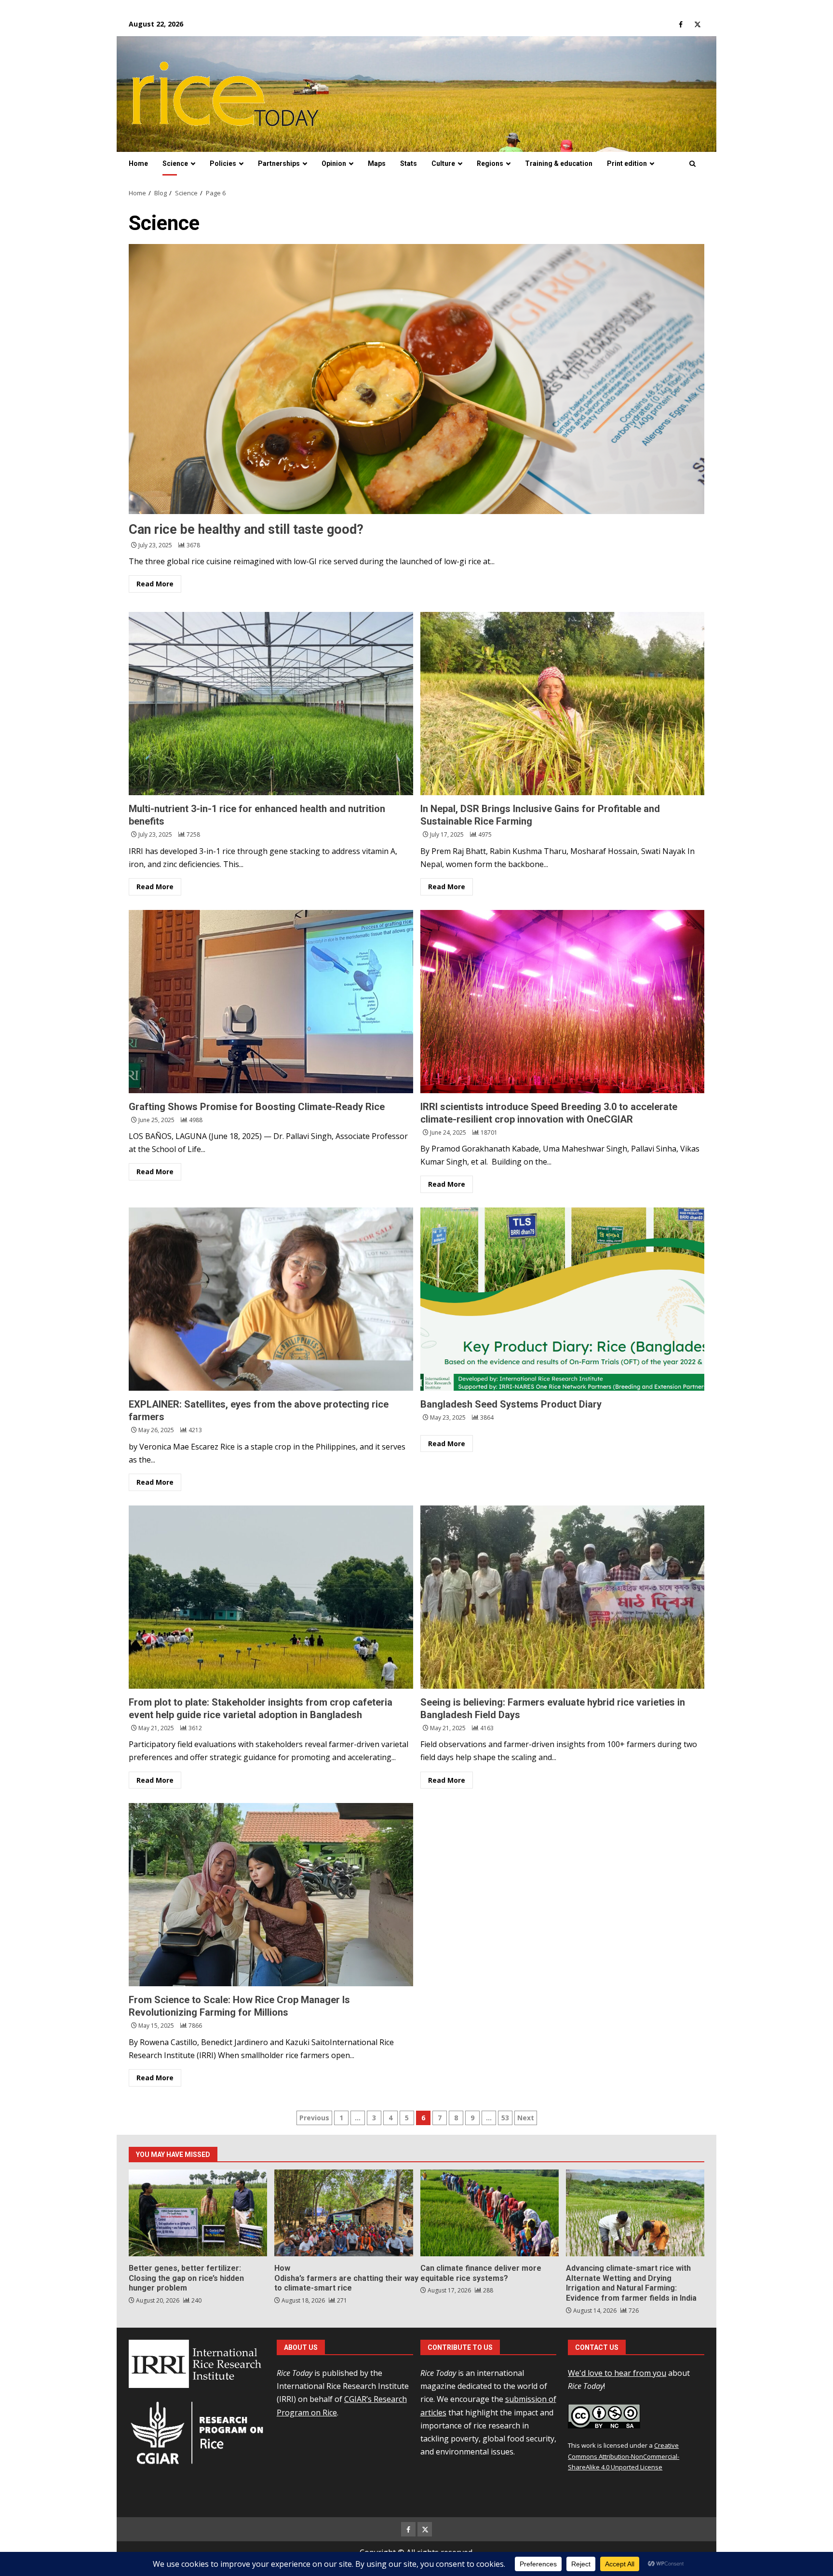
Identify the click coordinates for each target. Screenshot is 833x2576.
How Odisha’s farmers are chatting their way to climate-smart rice (343, 2213)
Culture (443, 163)
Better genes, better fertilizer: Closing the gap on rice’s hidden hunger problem (198, 2213)
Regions (490, 163)
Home (138, 163)
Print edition (627, 163)
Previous (314, 2118)
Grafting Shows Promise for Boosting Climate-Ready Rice (271, 1002)
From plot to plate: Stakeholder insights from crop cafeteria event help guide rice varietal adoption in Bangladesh (271, 1597)
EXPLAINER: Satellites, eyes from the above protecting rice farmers (271, 1299)
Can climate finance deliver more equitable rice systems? (490, 2213)
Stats (409, 163)
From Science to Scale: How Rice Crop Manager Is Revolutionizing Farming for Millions (271, 1895)
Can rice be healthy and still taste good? (416, 379)
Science (175, 163)
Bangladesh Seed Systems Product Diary (563, 1299)
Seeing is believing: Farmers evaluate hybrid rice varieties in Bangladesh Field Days (563, 1597)
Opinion (334, 163)
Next (526, 2118)
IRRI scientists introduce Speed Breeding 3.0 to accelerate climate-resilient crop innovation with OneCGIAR (563, 1002)
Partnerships (279, 163)
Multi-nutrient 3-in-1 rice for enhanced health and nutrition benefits (271, 704)
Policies (223, 163)
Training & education (559, 163)
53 (505, 2118)
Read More (155, 584)
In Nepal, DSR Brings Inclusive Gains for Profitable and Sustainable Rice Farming (563, 704)
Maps (377, 163)
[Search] (692, 164)
